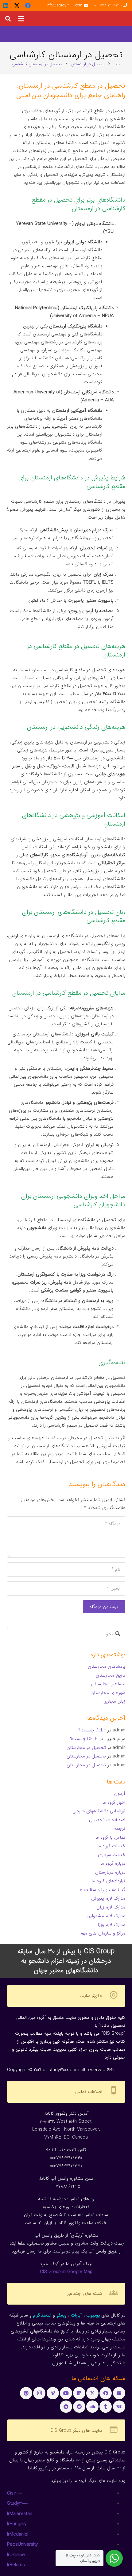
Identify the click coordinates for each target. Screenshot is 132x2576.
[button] (21, 19)
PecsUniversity (22, 2544)
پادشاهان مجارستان (107, 1666)
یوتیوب (93, 2315)
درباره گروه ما (113, 1863)
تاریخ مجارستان (111, 1675)
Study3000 (17, 2503)
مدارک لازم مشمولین (106, 1916)
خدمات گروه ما (111, 1846)
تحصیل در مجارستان (86, 1748)
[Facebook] (28, 6)
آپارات (76, 2315)
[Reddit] (79, 2407)
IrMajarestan (20, 2514)
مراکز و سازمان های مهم (103, 1933)
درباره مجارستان (110, 1872)
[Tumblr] (106, 2407)
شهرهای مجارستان (108, 1693)
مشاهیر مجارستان (108, 1684)
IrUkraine (16, 2555)
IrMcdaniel (18, 2534)
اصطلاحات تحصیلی (107, 1820)
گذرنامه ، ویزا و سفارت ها (102, 1890)
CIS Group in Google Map (66, 2272)
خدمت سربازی (112, 1855)
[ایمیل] (119, 2393)
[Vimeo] (53, 2393)
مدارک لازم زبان (111, 1907)
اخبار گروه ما (114, 1802)
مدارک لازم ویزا (112, 1925)
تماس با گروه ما (110, 1837)
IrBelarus (16, 2565)
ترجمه (120, 1829)
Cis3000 (15, 2493)
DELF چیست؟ (92, 1730)
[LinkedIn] (6, 6)
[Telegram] (66, 2407)
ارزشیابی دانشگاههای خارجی (99, 1811)
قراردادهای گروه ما (108, 1881)
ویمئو (62, 2315)
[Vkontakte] (119, 2407)
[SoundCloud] (92, 2407)
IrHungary (17, 2524)
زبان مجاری (114, 1701)
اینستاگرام (42, 2315)
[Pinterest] (26, 2393)
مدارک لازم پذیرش (108, 1898)
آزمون (120, 1794)
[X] (17, 6)
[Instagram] (39, 2393)
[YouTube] (66, 2393)
